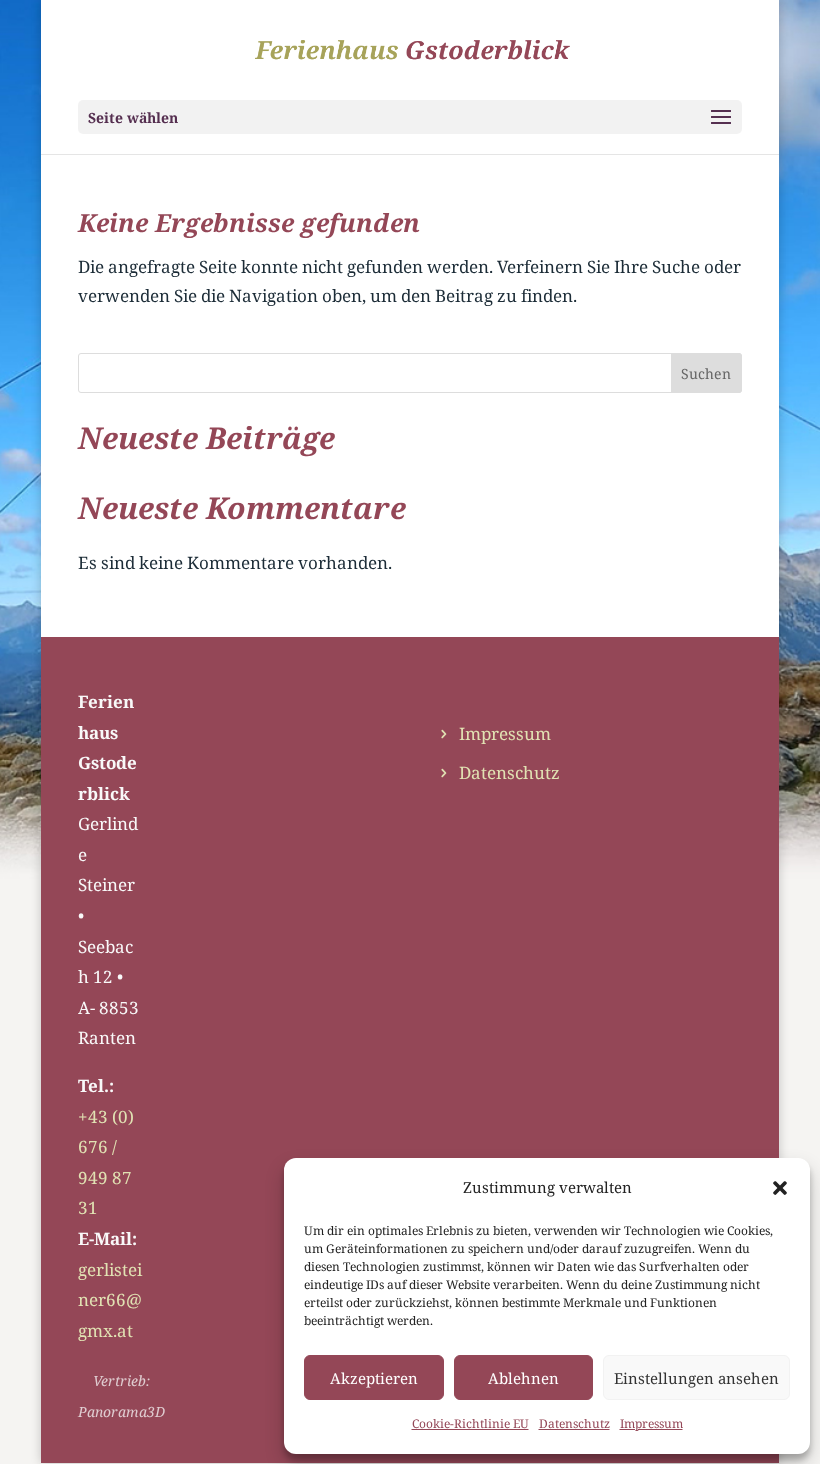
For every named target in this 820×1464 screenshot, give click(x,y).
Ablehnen (523, 1378)
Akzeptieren (374, 1378)
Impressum (651, 1423)
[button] (780, 1188)
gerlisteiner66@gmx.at (110, 1300)
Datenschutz (574, 1423)
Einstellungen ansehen (696, 1378)
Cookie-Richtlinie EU (470, 1423)
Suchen (706, 373)
